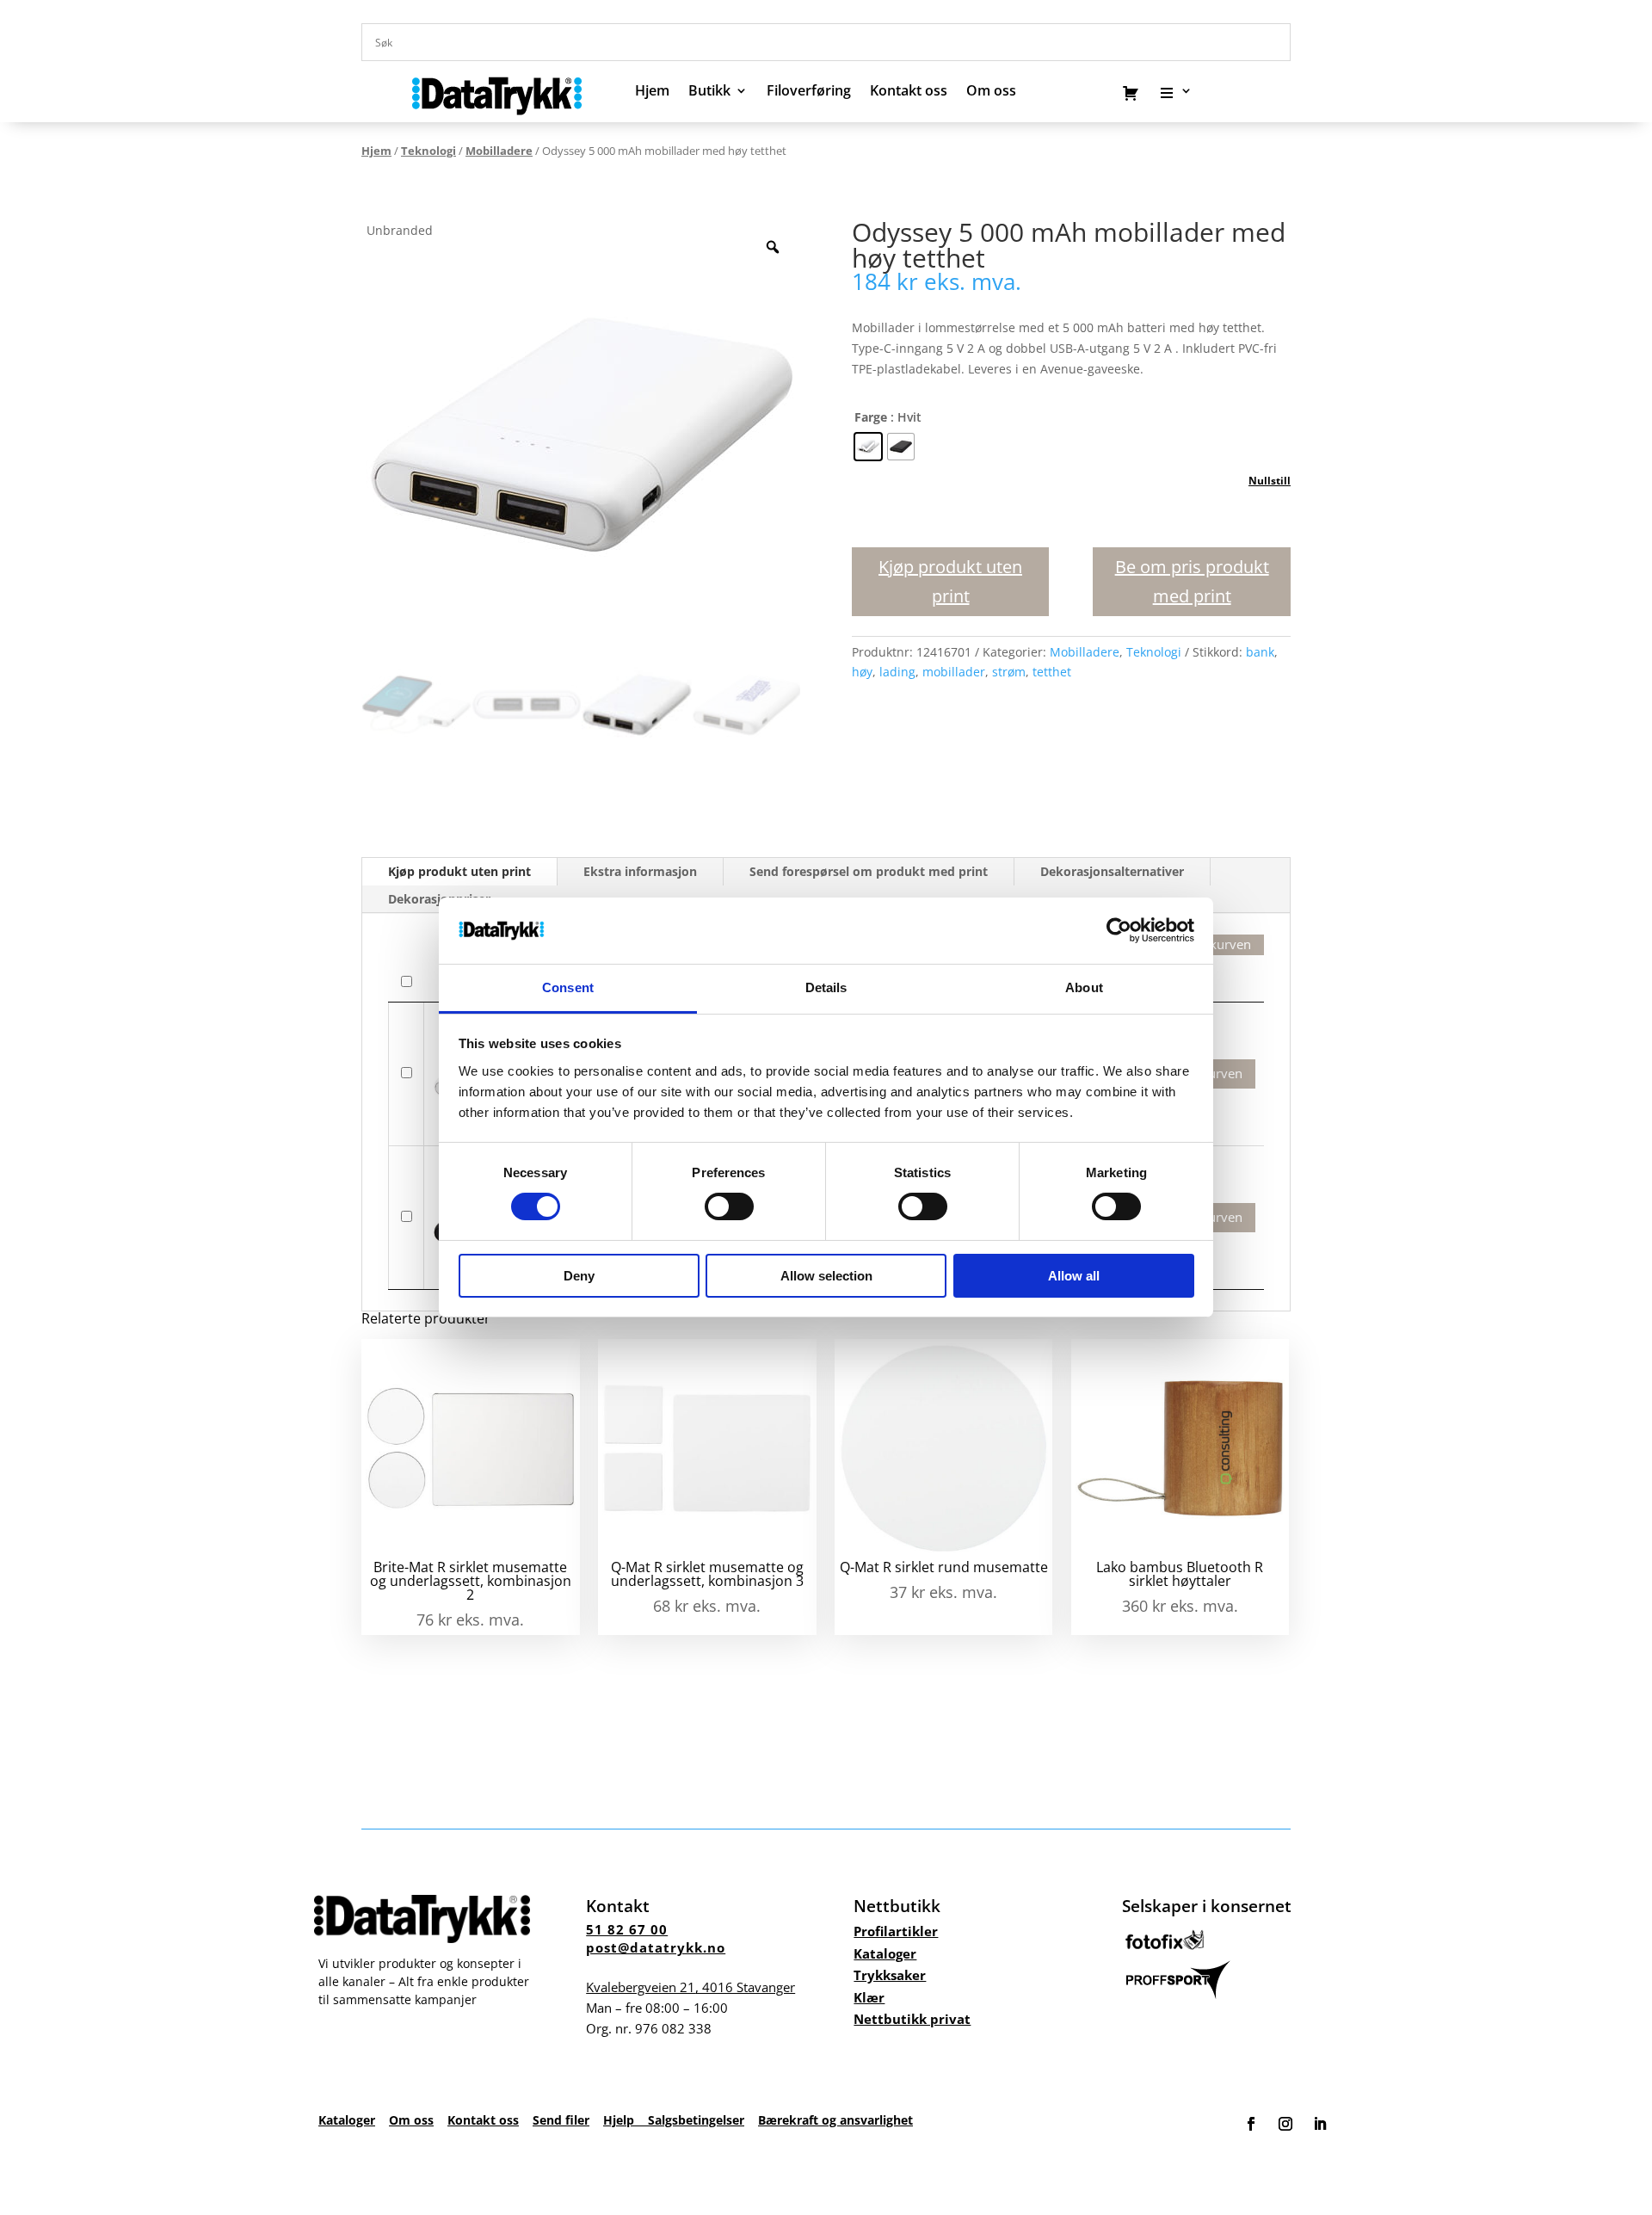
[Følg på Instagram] (1285, 2124)
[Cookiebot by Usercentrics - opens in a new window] (1119, 930)
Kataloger (885, 1953)
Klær (869, 1997)
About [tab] (1084, 987)
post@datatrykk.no (656, 1947)
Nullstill (1270, 481)
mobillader (954, 672)
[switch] (729, 1206)
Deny (579, 1276)
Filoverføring (809, 92)
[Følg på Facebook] (1251, 2124)
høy (862, 672)
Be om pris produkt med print (1192, 581)
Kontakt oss (909, 92)
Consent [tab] (568, 987)
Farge (871, 417)
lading (897, 672)
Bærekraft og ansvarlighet (835, 2120)
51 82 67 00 (627, 1929)
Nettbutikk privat (912, 2019)
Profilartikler (896, 1931)
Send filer (561, 2120)
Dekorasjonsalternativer (1112, 871)
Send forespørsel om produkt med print (869, 871)
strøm (1009, 672)
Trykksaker (890, 1975)
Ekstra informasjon (640, 871)
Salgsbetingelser (696, 2120)
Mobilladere (499, 151)
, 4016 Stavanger (690, 1987)
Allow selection (826, 1276)
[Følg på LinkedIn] (1320, 2124)
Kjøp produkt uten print (950, 581)
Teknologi (428, 151)
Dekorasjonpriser (439, 899)
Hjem (652, 92)
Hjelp (626, 2120)
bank (1260, 652)
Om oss (411, 2120)
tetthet (1052, 672)
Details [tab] (826, 987)
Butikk (709, 92)
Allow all (1074, 1276)
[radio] (868, 447)
